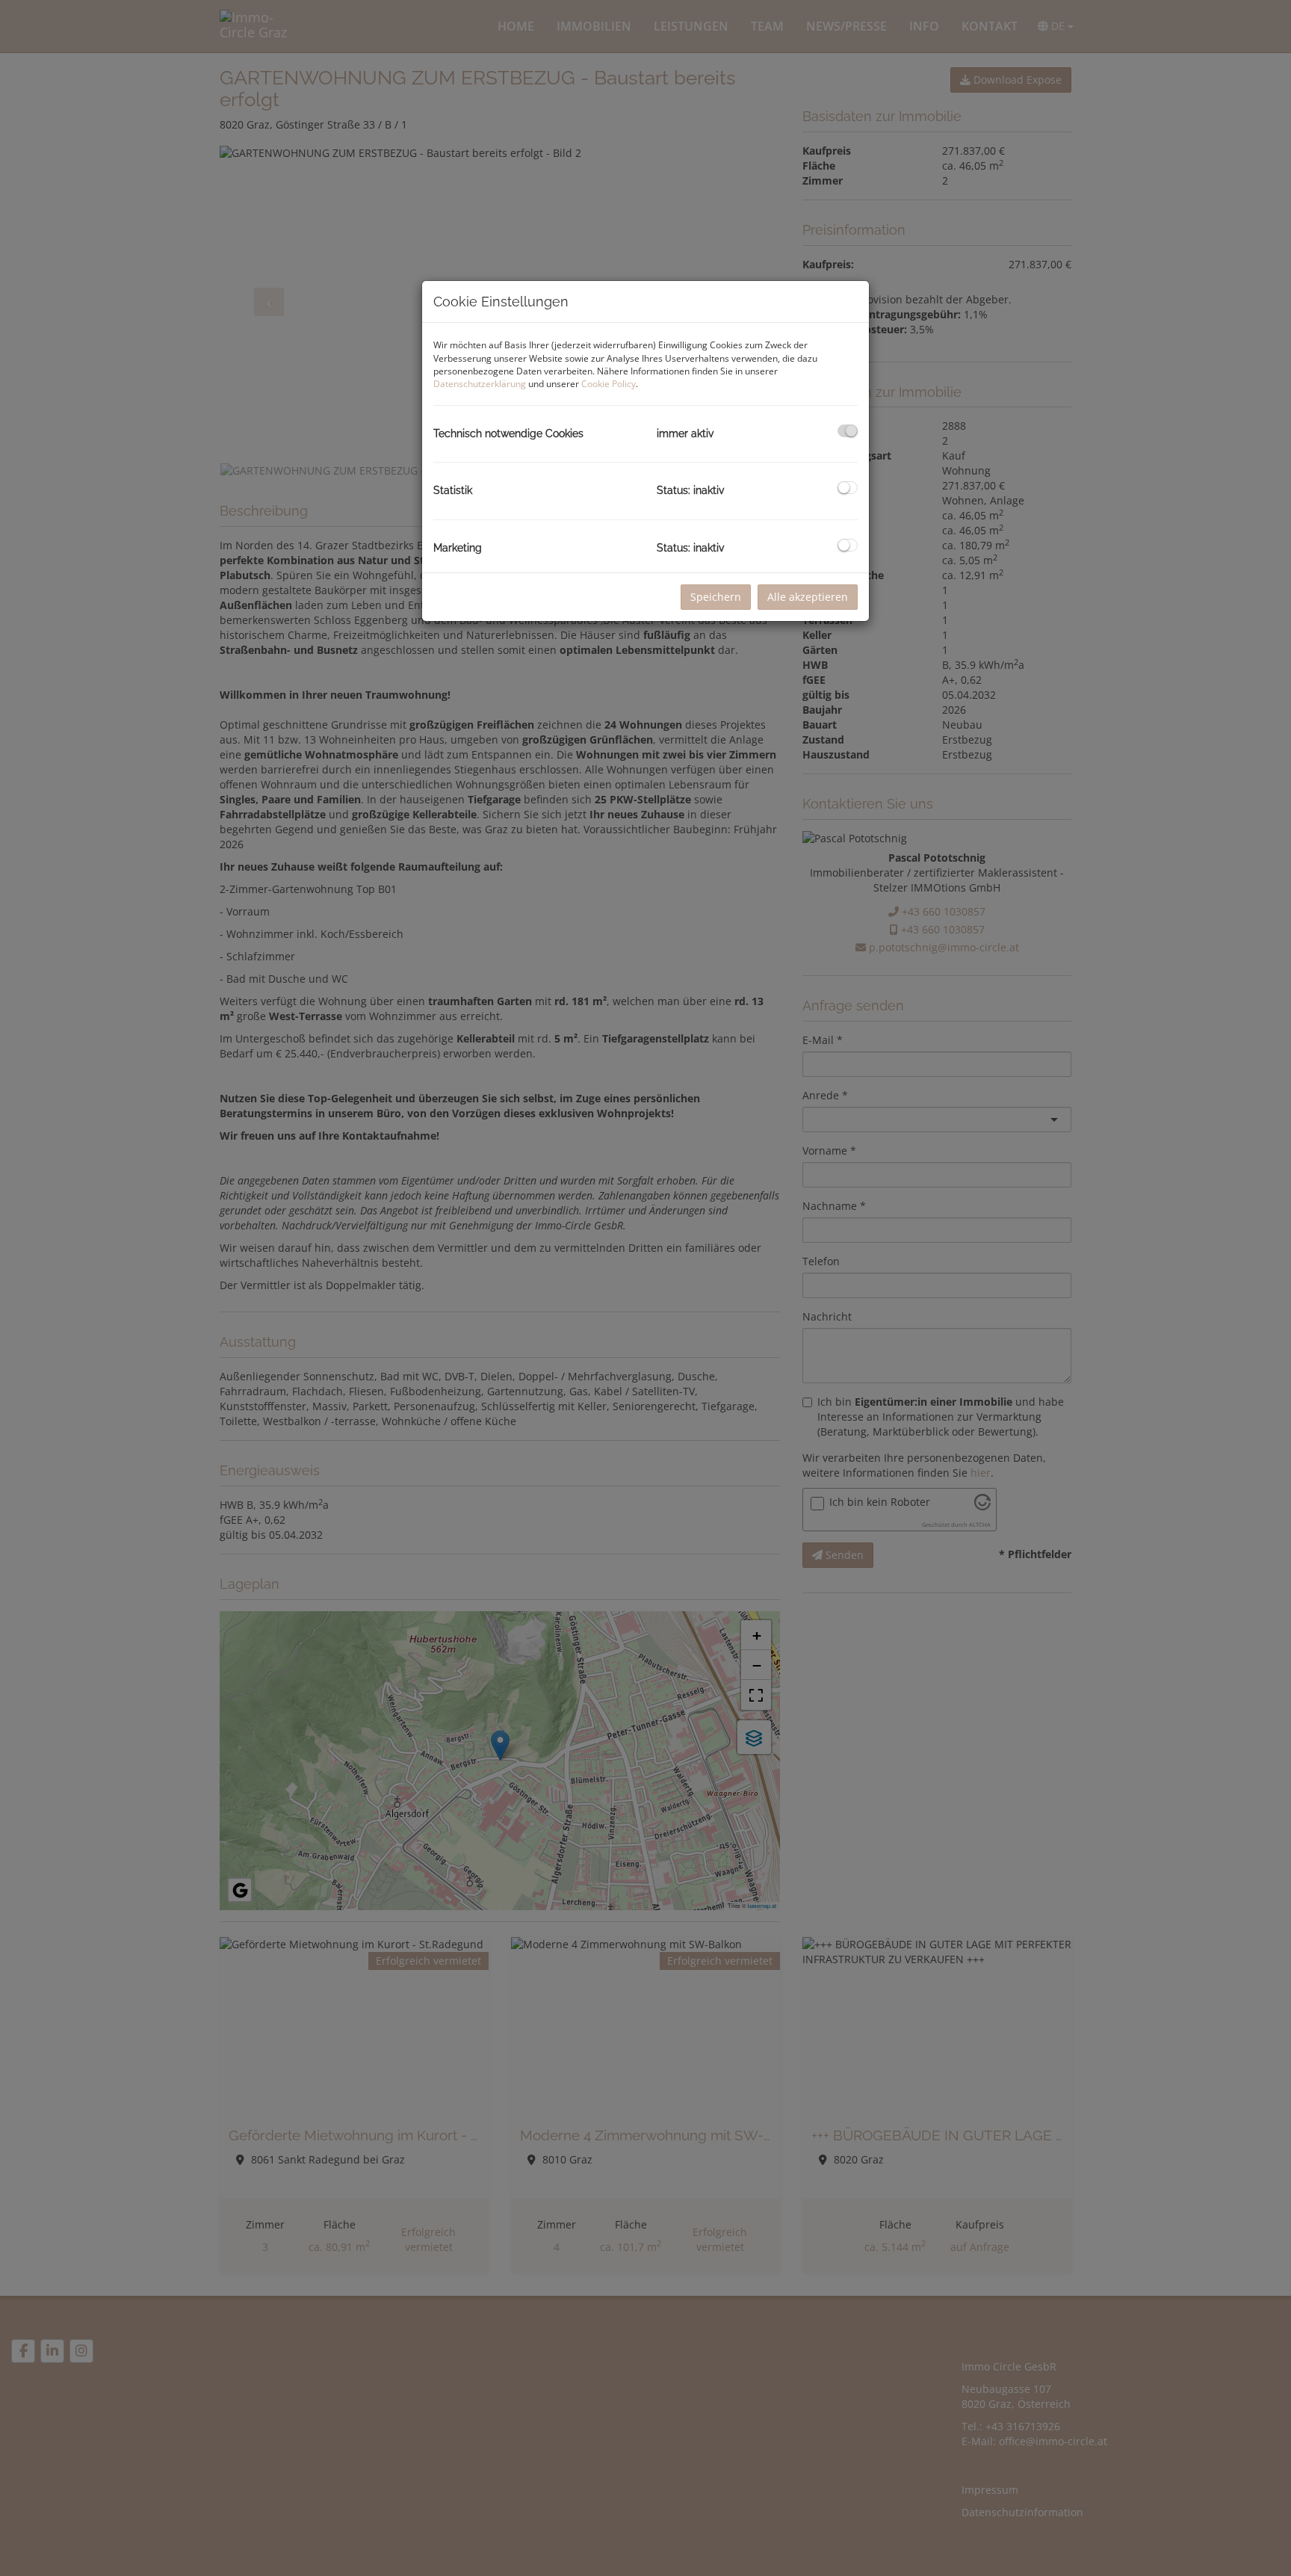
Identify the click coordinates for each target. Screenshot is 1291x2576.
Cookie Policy (609, 384)
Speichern (716, 597)
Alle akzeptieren (808, 597)
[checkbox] (848, 431)
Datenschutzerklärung (480, 384)
